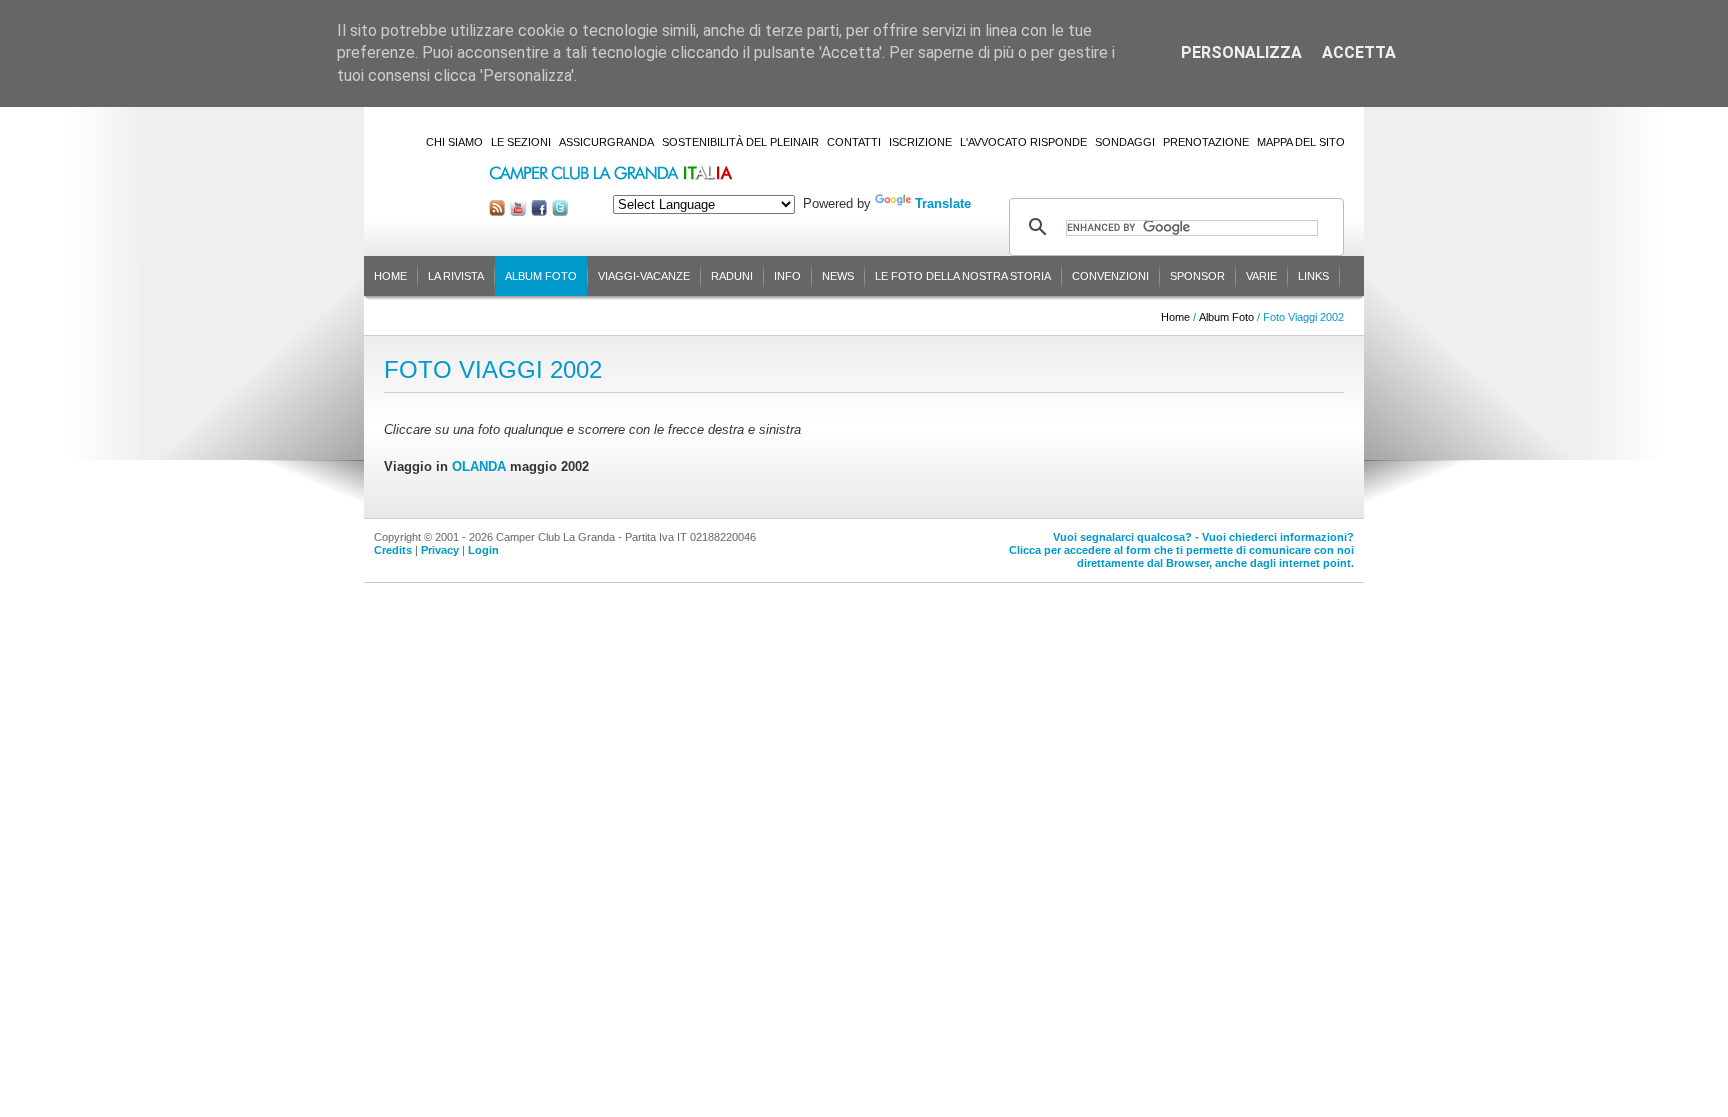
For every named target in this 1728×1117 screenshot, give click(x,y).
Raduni (732, 276)
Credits (393, 550)
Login (483, 550)
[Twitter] (560, 211)
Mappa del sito (1301, 142)
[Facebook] (539, 211)
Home (390, 276)
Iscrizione (920, 142)
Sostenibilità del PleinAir (740, 142)
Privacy (440, 550)
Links (1313, 276)
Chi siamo (454, 142)
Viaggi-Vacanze (644, 276)
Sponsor (1197, 276)
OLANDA (479, 466)
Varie (1261, 276)
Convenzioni (1110, 276)
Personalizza (1241, 52)
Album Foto (541, 276)
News (838, 276)
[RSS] (497, 211)
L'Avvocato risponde (1023, 142)
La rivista (456, 276)
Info (787, 276)
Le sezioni (521, 142)
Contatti (854, 142)
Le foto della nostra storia (963, 276)
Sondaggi (1125, 142)
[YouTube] (518, 211)
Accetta (1359, 52)
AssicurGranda (606, 142)
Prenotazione (1206, 142)
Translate (943, 203)
